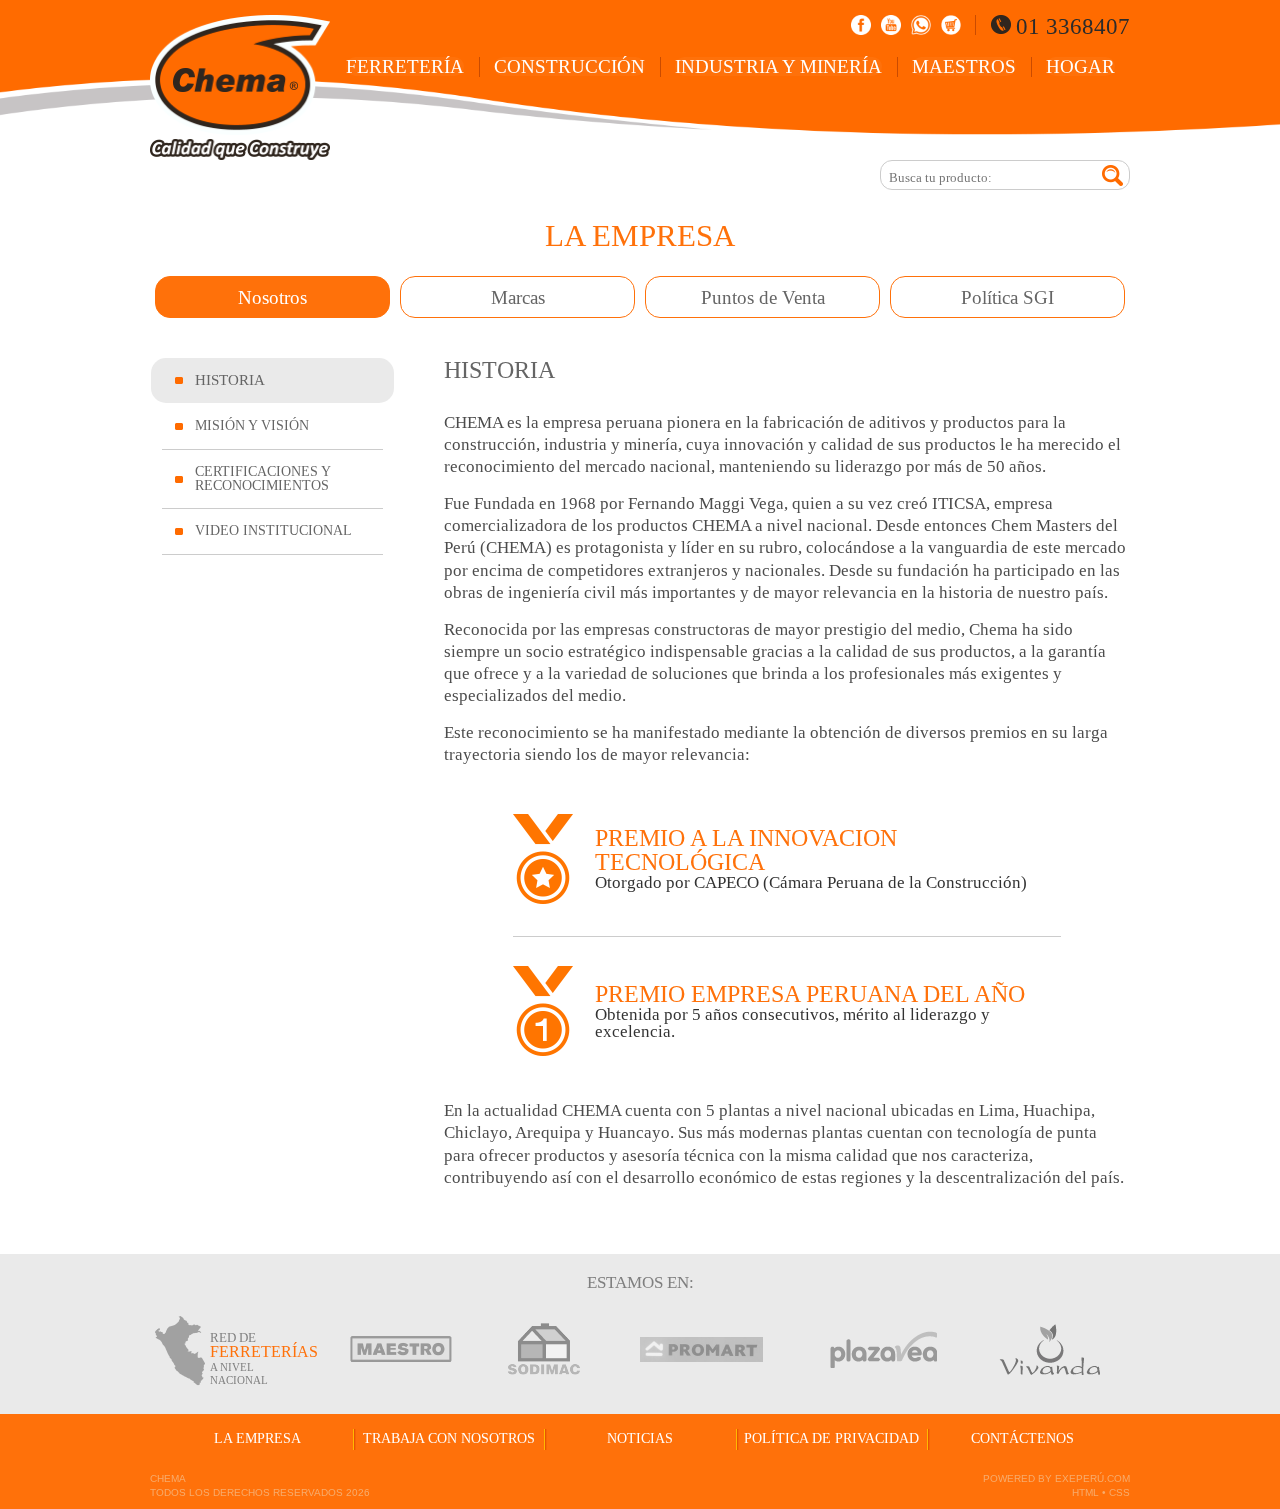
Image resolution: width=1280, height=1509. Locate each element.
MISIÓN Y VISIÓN (252, 425)
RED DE (257, 1358)
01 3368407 (1073, 26)
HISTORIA (230, 380)
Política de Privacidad (831, 1438)
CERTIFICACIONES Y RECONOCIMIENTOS (263, 478)
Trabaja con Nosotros (449, 1438)
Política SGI (1007, 297)
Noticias (640, 1438)
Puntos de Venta (763, 297)
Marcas (518, 297)
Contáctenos (1022, 1438)
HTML (1085, 1492)
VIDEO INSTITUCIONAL (273, 530)
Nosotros (272, 297)
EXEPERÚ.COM (1092, 1478)
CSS (1119, 1492)
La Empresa (257, 1438)
